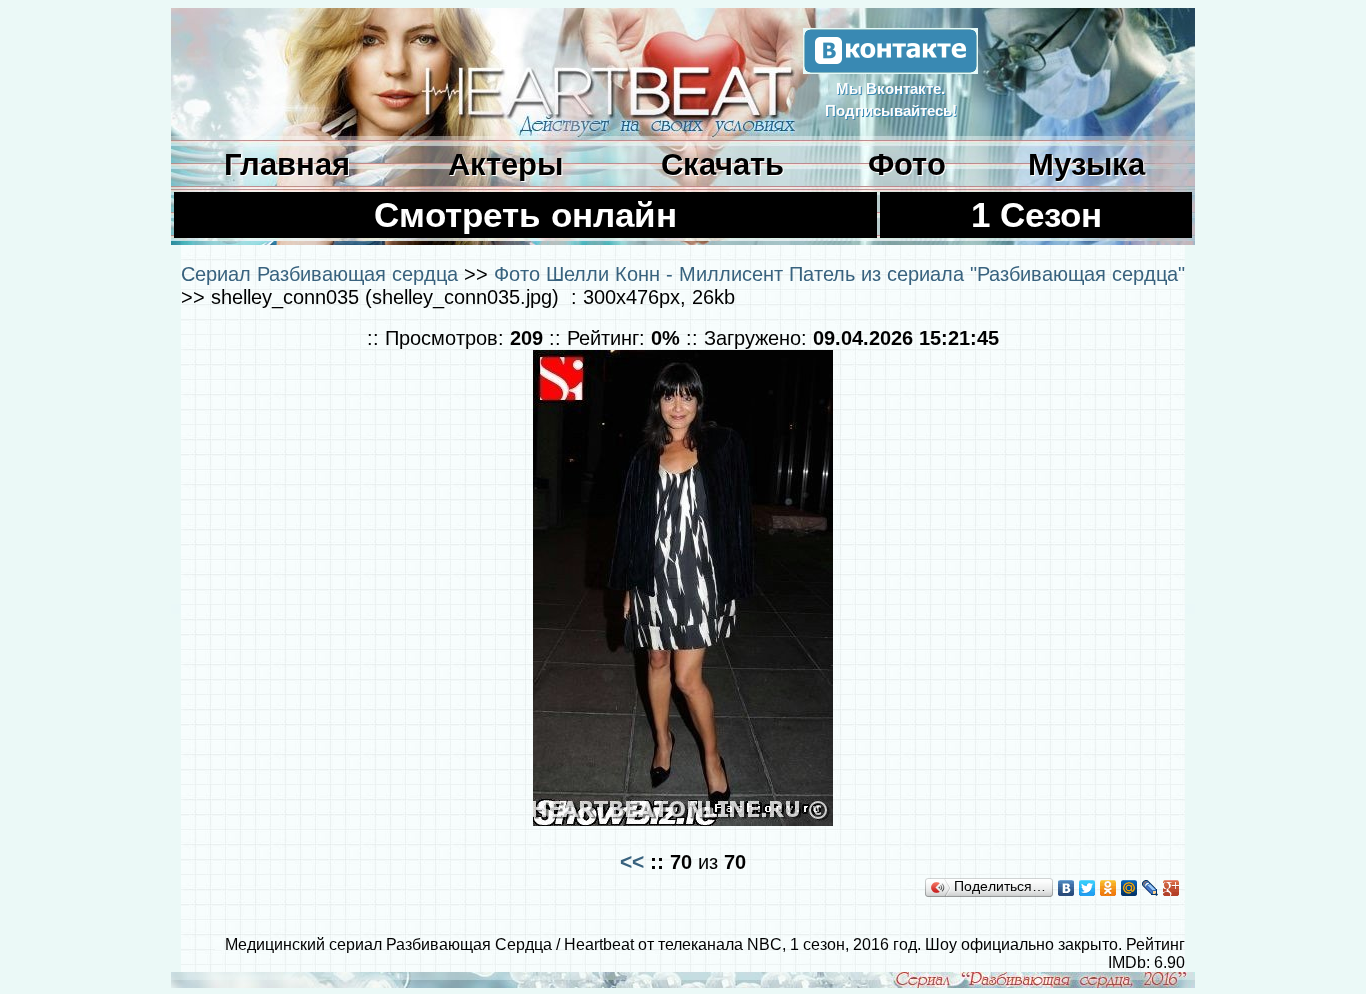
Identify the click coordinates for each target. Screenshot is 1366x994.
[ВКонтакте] (1066, 888)
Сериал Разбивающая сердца (319, 274)
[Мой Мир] (1129, 888)
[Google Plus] (1171, 888)
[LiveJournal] (1150, 888)
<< (632, 861)
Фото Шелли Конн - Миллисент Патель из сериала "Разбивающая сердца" (839, 274)
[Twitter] (1087, 888)
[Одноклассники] (1108, 888)
